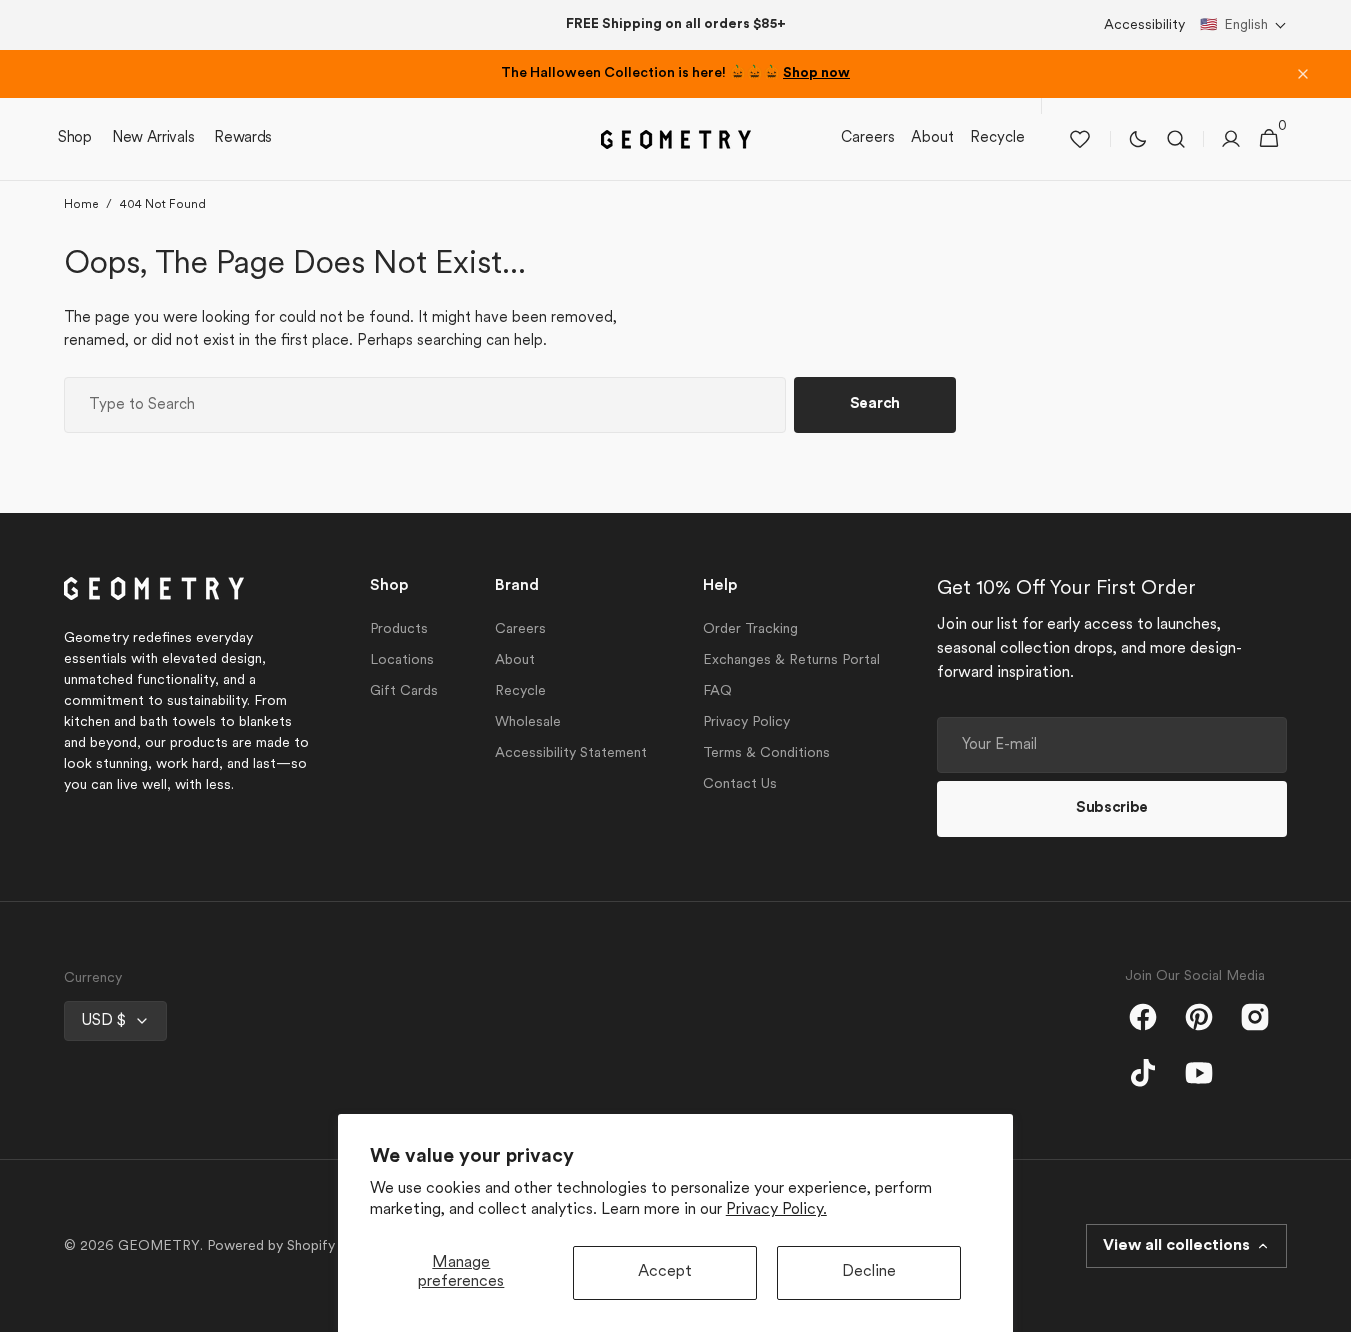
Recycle (520, 691)
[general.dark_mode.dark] (1138, 139)
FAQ (717, 691)
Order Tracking (750, 629)
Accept (665, 1272)
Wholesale (528, 722)
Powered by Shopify (271, 1246)
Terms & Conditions (766, 753)
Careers (520, 629)
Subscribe (1112, 808)
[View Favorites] (1080, 139)
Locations (402, 660)
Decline (869, 1272)
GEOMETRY (159, 1246)
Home (81, 205)
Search (875, 404)
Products (399, 629)
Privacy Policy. (776, 1210)
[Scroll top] (1327, 1308)
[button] (1243, 25)
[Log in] (1231, 139)
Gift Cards (404, 691)
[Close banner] (1303, 74)
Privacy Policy (746, 722)
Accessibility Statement (571, 753)
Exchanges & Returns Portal (791, 660)
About (515, 660)
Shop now (816, 73)
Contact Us (740, 784)
